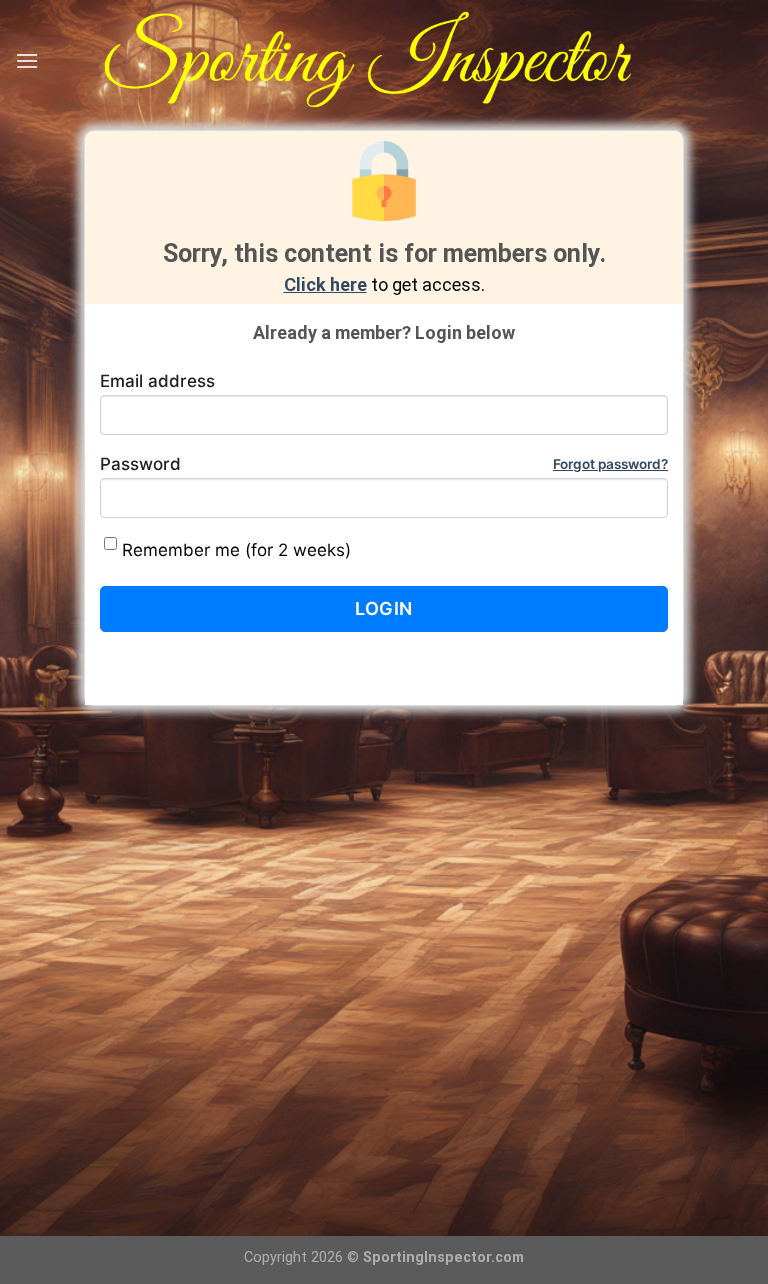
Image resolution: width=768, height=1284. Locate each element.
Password (384, 464)
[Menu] (27, 60)
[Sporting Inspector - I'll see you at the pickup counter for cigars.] (396, 61)
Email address (157, 381)
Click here (325, 284)
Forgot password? (610, 464)
